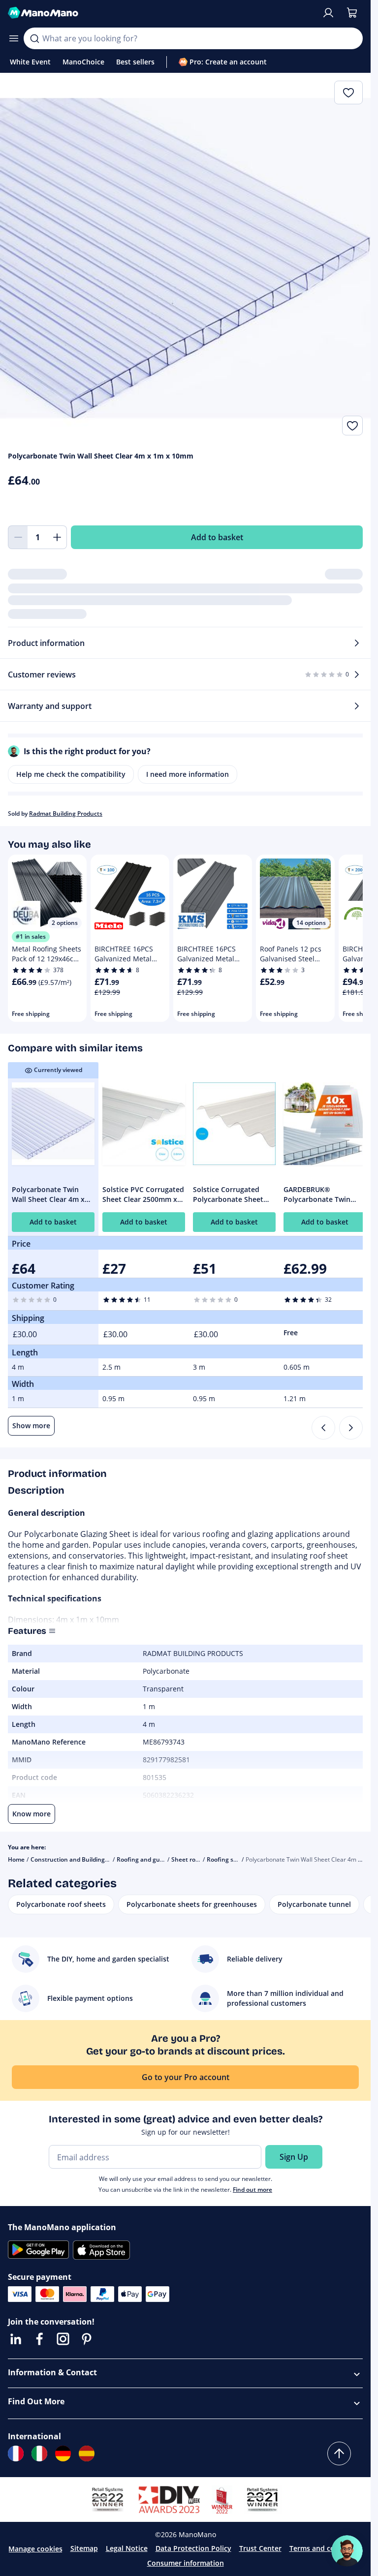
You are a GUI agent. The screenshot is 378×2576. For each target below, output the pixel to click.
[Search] (34, 38)
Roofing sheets (228, 1859)
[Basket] (352, 13)
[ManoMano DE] (63, 2453)
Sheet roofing (191, 1859)
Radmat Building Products (66, 813)
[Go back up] (339, 2453)
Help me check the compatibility (71, 774)
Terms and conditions (326, 2548)
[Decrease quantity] (18, 537)
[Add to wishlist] (352, 426)
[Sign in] (328, 13)
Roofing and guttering (148, 1859)
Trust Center (260, 2548)
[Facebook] (39, 2339)
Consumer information (186, 2563)
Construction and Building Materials (82, 1859)
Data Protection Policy (193, 2548)
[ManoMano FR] (16, 2453)
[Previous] (323, 1428)
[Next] (351, 1428)
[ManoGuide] (347, 2551)
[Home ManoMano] (161, 13)
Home (16, 1859)
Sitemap (84, 2548)
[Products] (14, 38)
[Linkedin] (16, 2339)
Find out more (252, 2190)
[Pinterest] (87, 2339)
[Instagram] (63, 2339)
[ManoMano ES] (87, 2453)
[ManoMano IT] (39, 2453)
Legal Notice (127, 2548)
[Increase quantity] (57, 537)
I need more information (188, 774)
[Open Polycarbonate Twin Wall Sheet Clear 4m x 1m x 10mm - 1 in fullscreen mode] (185, 258)
